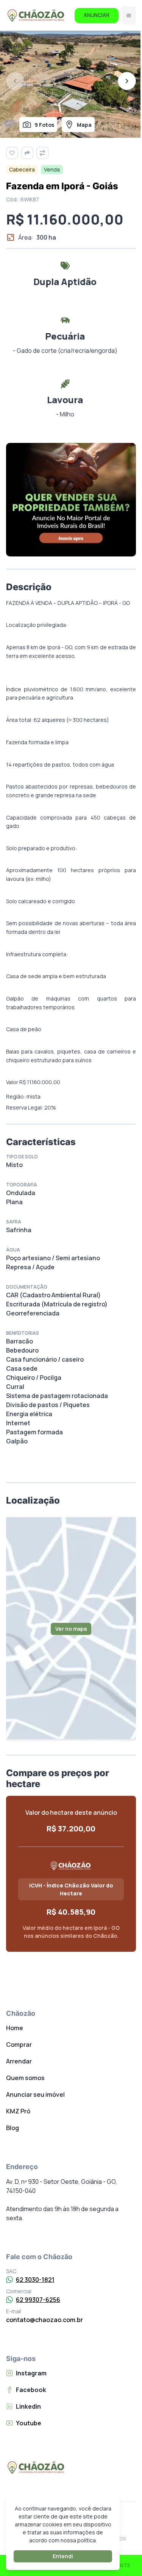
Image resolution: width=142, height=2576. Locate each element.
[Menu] (129, 16)
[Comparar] (42, 153)
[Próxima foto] (127, 81)
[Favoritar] (12, 153)
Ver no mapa (71, 1629)
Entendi (63, 2556)
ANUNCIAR (97, 15)
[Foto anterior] (15, 81)
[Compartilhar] (27, 153)
